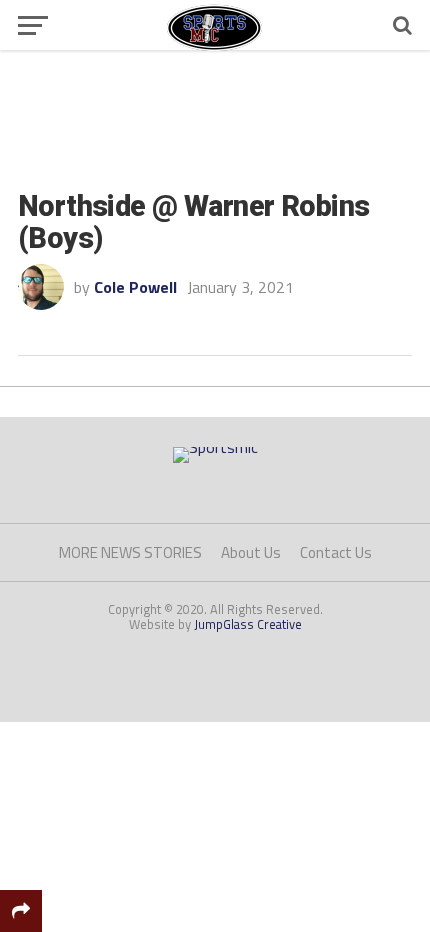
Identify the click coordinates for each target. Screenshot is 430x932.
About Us (251, 552)
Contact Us (336, 552)
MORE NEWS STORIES (130, 552)
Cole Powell (135, 287)
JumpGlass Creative (248, 624)
